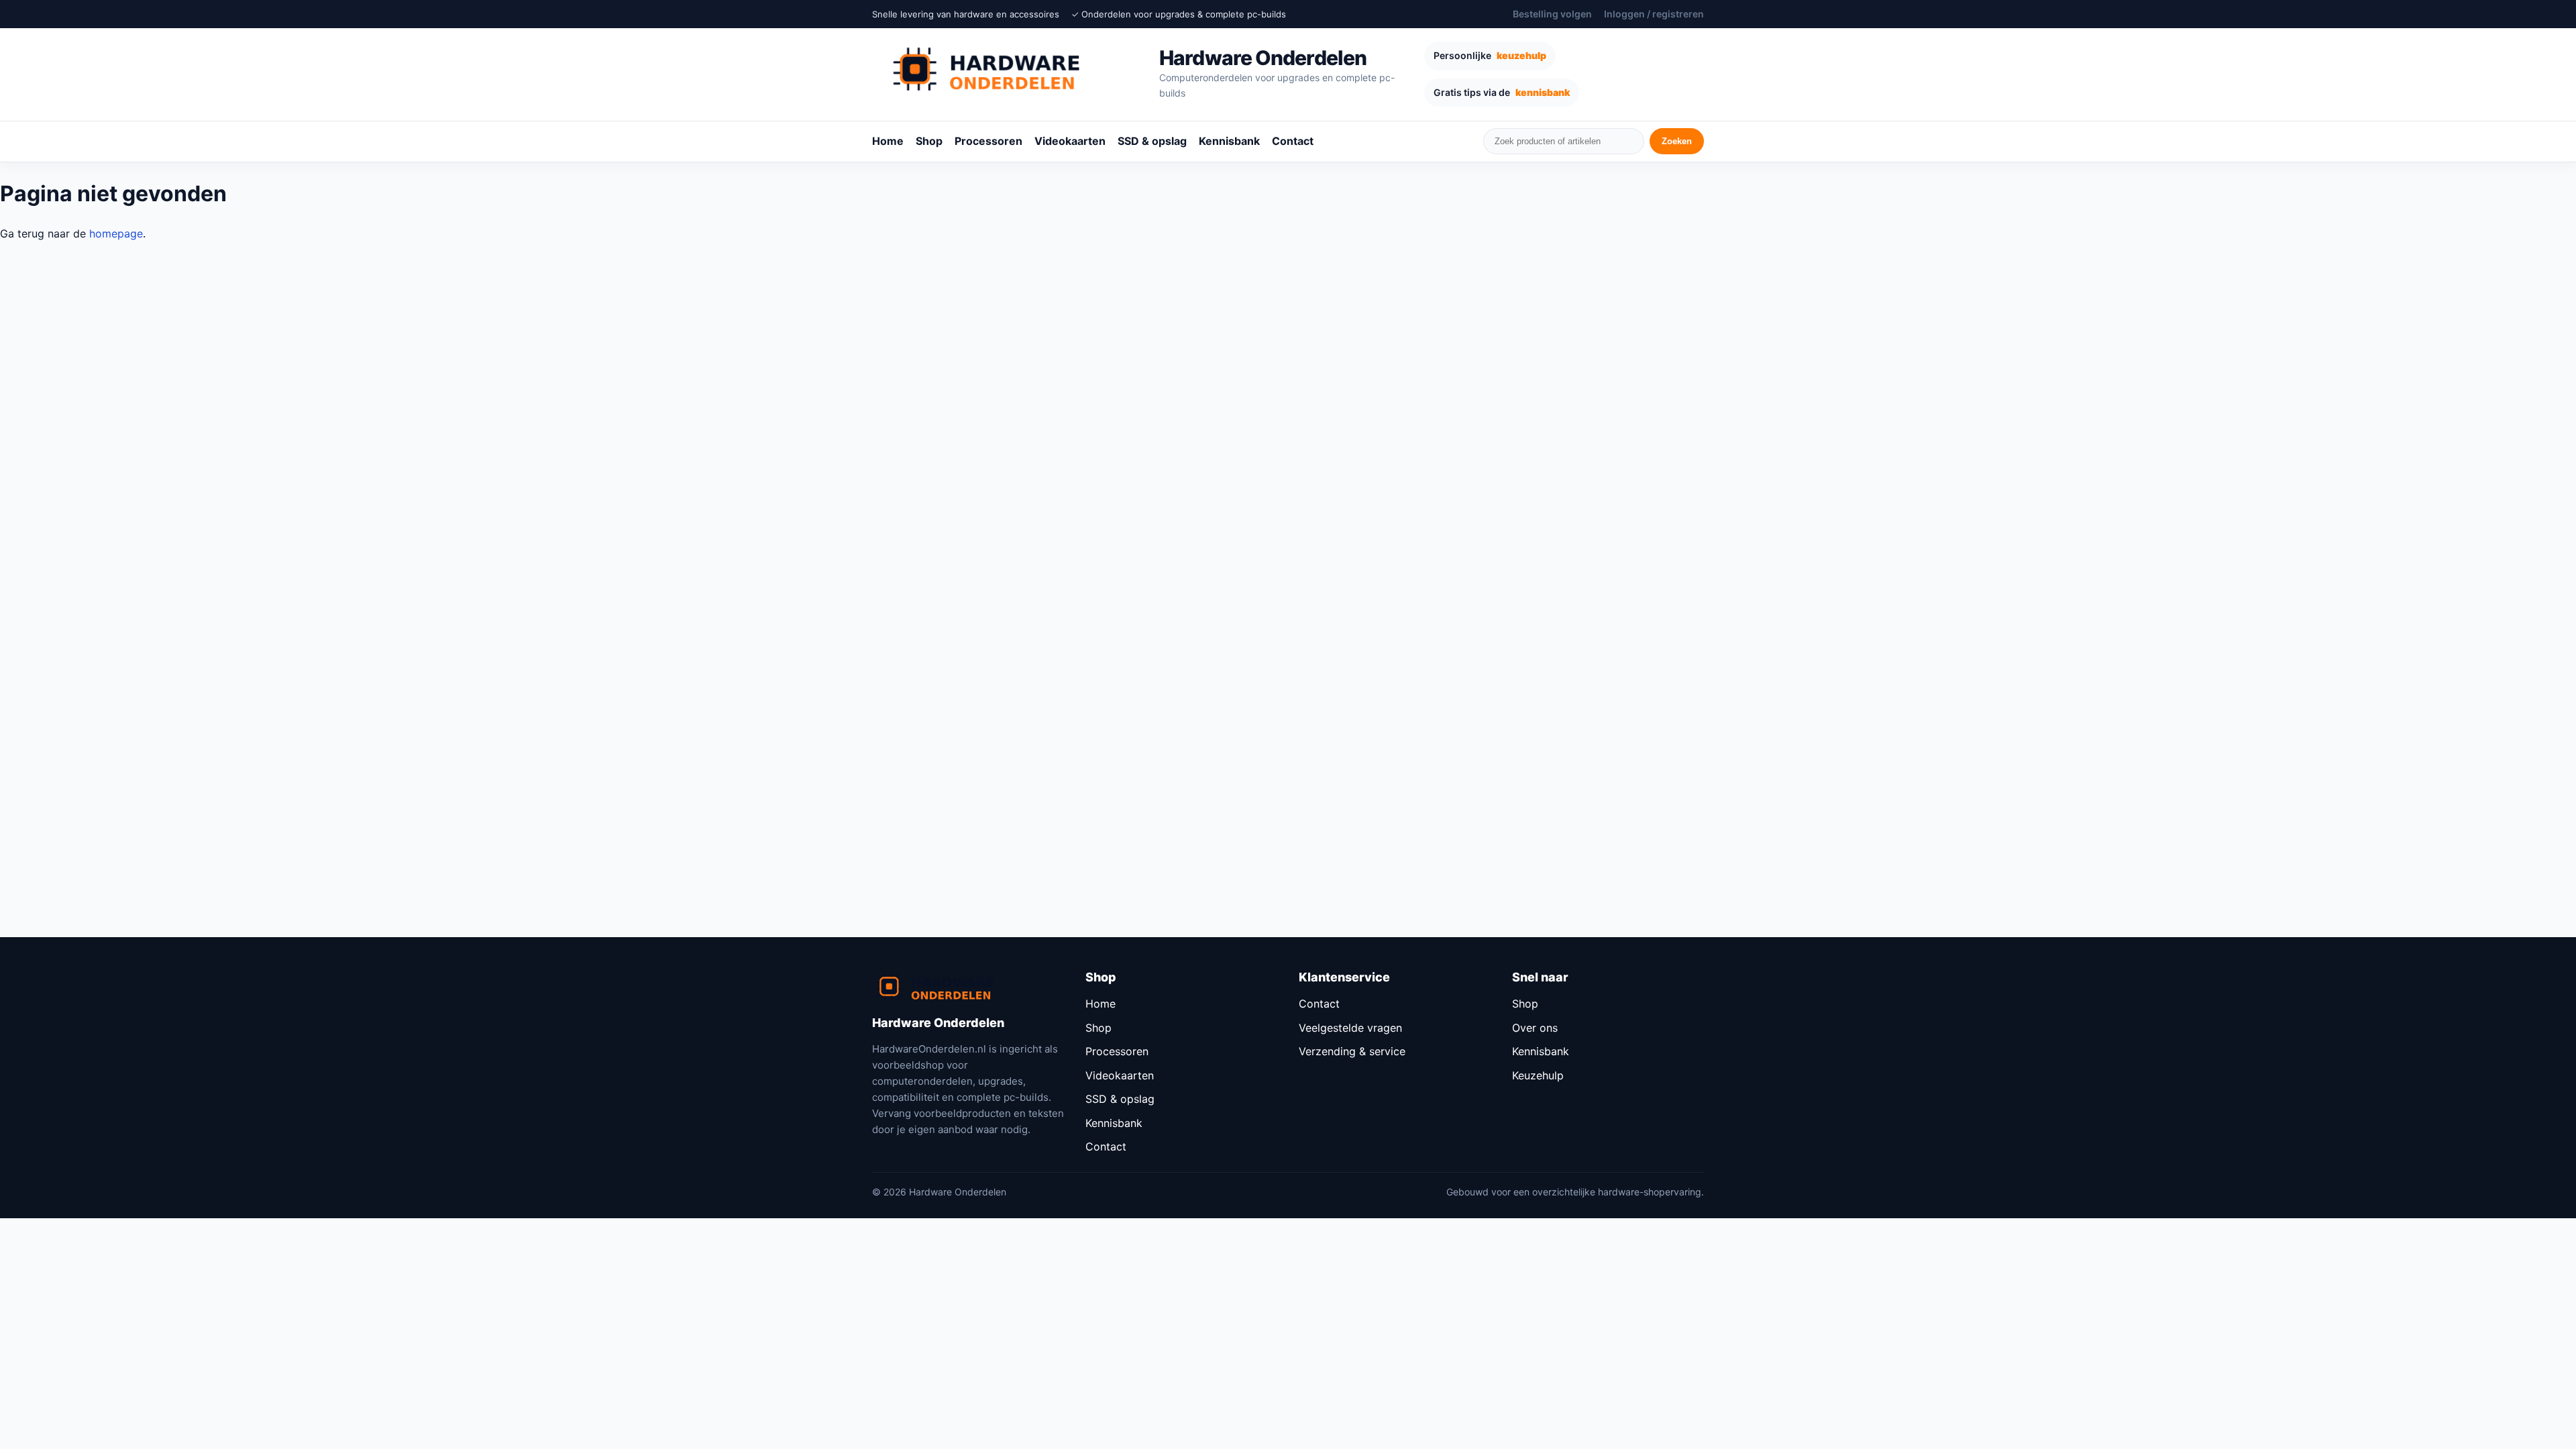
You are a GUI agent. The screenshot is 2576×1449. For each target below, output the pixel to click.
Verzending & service (1352, 1051)
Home (888, 141)
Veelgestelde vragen (1350, 1028)
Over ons (1535, 1028)
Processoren (988, 141)
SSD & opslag (1152, 141)
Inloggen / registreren (1654, 14)
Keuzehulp (1538, 1075)
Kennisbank (1229, 141)
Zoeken (1677, 141)
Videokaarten (1070, 141)
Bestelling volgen (1552, 14)
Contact (1293, 141)
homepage (116, 233)
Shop (929, 141)
